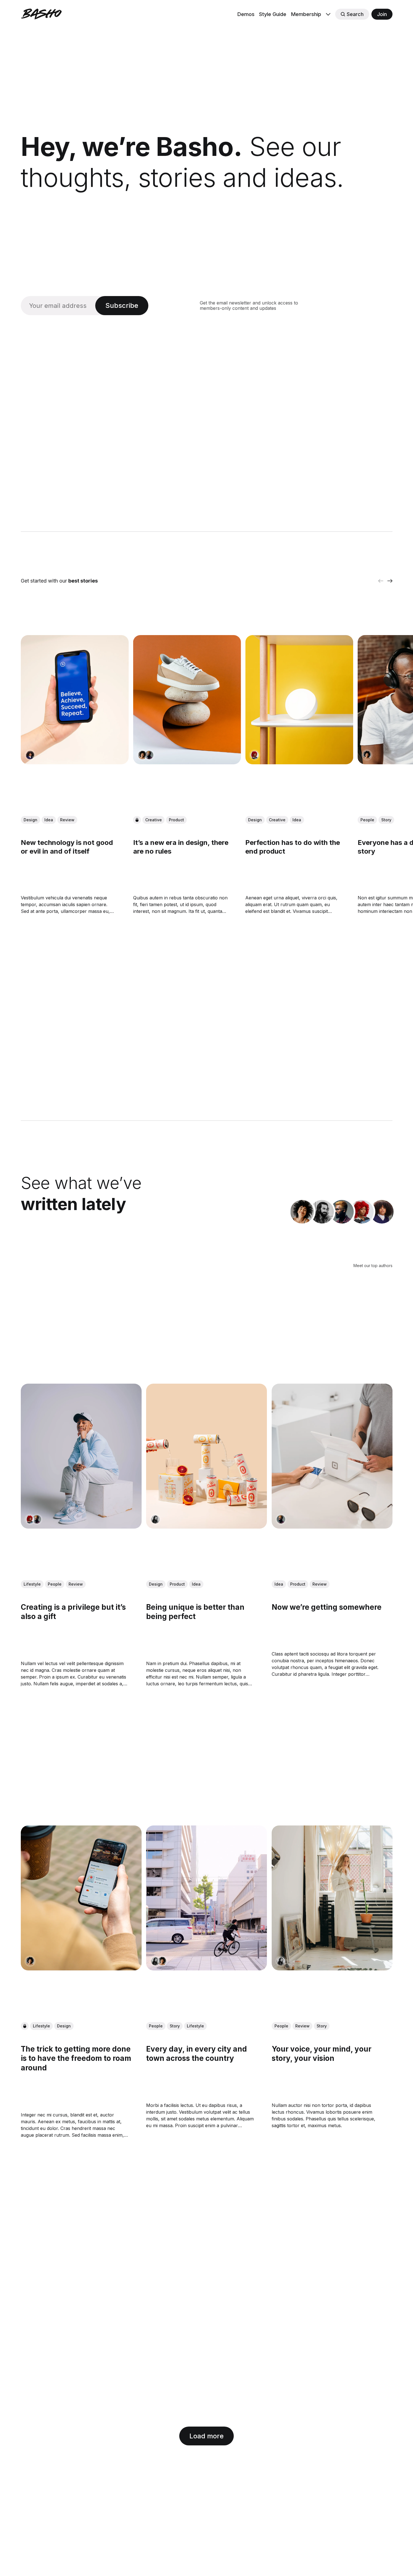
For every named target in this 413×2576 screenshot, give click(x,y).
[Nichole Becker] (255, 755)
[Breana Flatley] (142, 755)
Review (67, 820)
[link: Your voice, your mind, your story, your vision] (332, 1968)
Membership (306, 14)
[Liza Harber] (30, 755)
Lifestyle (32, 1584)
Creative (153, 820)
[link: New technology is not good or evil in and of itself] (75, 763)
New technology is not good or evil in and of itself (67, 847)
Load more (206, 2436)
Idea (49, 820)
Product (176, 820)
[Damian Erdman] (322, 1212)
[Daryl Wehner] (149, 755)
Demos (246, 14)
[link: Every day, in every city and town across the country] (206, 1968)
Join (382, 14)
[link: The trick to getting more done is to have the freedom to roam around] (81, 1968)
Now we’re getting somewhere (326, 1607)
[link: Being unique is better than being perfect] (206, 1527)
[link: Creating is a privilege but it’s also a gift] (81, 1527)
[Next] (390, 581)
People (367, 820)
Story (386, 820)
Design (30, 820)
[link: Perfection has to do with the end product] (299, 763)
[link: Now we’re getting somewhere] (332, 1527)
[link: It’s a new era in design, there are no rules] (187, 763)
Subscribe (122, 305)
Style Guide (273, 14)
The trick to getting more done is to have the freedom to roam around (76, 2058)
